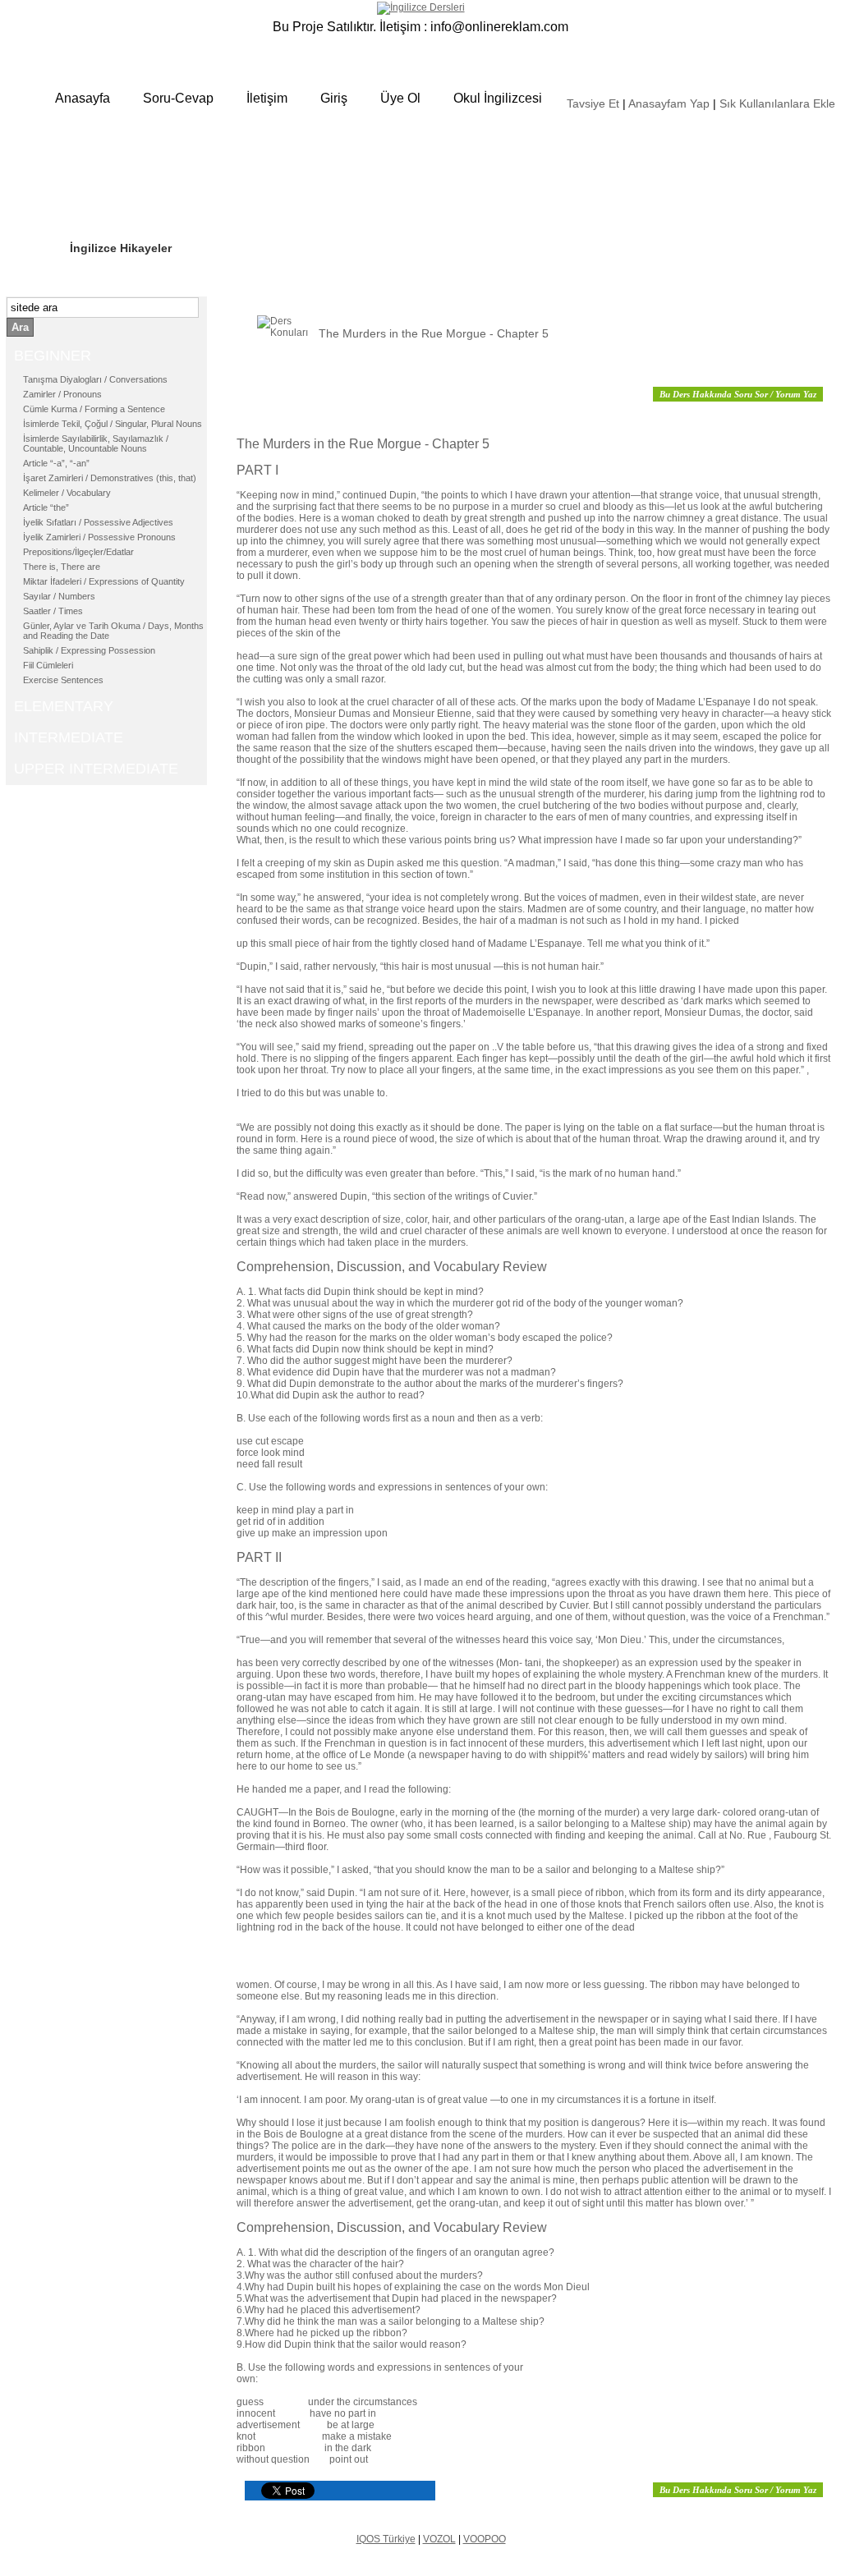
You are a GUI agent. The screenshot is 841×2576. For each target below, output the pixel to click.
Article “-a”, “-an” (56, 463)
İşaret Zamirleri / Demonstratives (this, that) (110, 478)
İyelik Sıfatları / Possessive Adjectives (98, 522)
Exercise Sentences (63, 680)
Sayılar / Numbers (59, 596)
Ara (20, 327)
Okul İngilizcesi (498, 98)
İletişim (267, 98)
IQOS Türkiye (386, 2539)
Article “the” (46, 507)
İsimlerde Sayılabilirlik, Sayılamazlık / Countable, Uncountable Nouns (96, 443)
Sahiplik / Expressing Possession (89, 650)
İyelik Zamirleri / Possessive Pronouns (99, 537)
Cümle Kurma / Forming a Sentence (94, 409)
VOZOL (439, 2539)
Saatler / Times (53, 611)
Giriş (334, 98)
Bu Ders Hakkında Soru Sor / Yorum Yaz (738, 394)
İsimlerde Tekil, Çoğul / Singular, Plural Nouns (113, 424)
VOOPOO (485, 2539)
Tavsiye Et (593, 103)
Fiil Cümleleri (48, 665)
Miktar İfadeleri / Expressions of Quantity (104, 581)
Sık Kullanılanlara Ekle (777, 103)
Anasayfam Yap (669, 103)
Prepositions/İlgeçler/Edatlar (78, 552)
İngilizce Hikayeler (121, 248)
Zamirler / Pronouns (62, 394)
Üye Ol (400, 98)
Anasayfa (83, 98)
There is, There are (62, 567)
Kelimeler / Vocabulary (67, 493)
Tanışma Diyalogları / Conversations (95, 379)
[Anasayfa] (421, 7)
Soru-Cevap (178, 98)
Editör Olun (102, 198)
